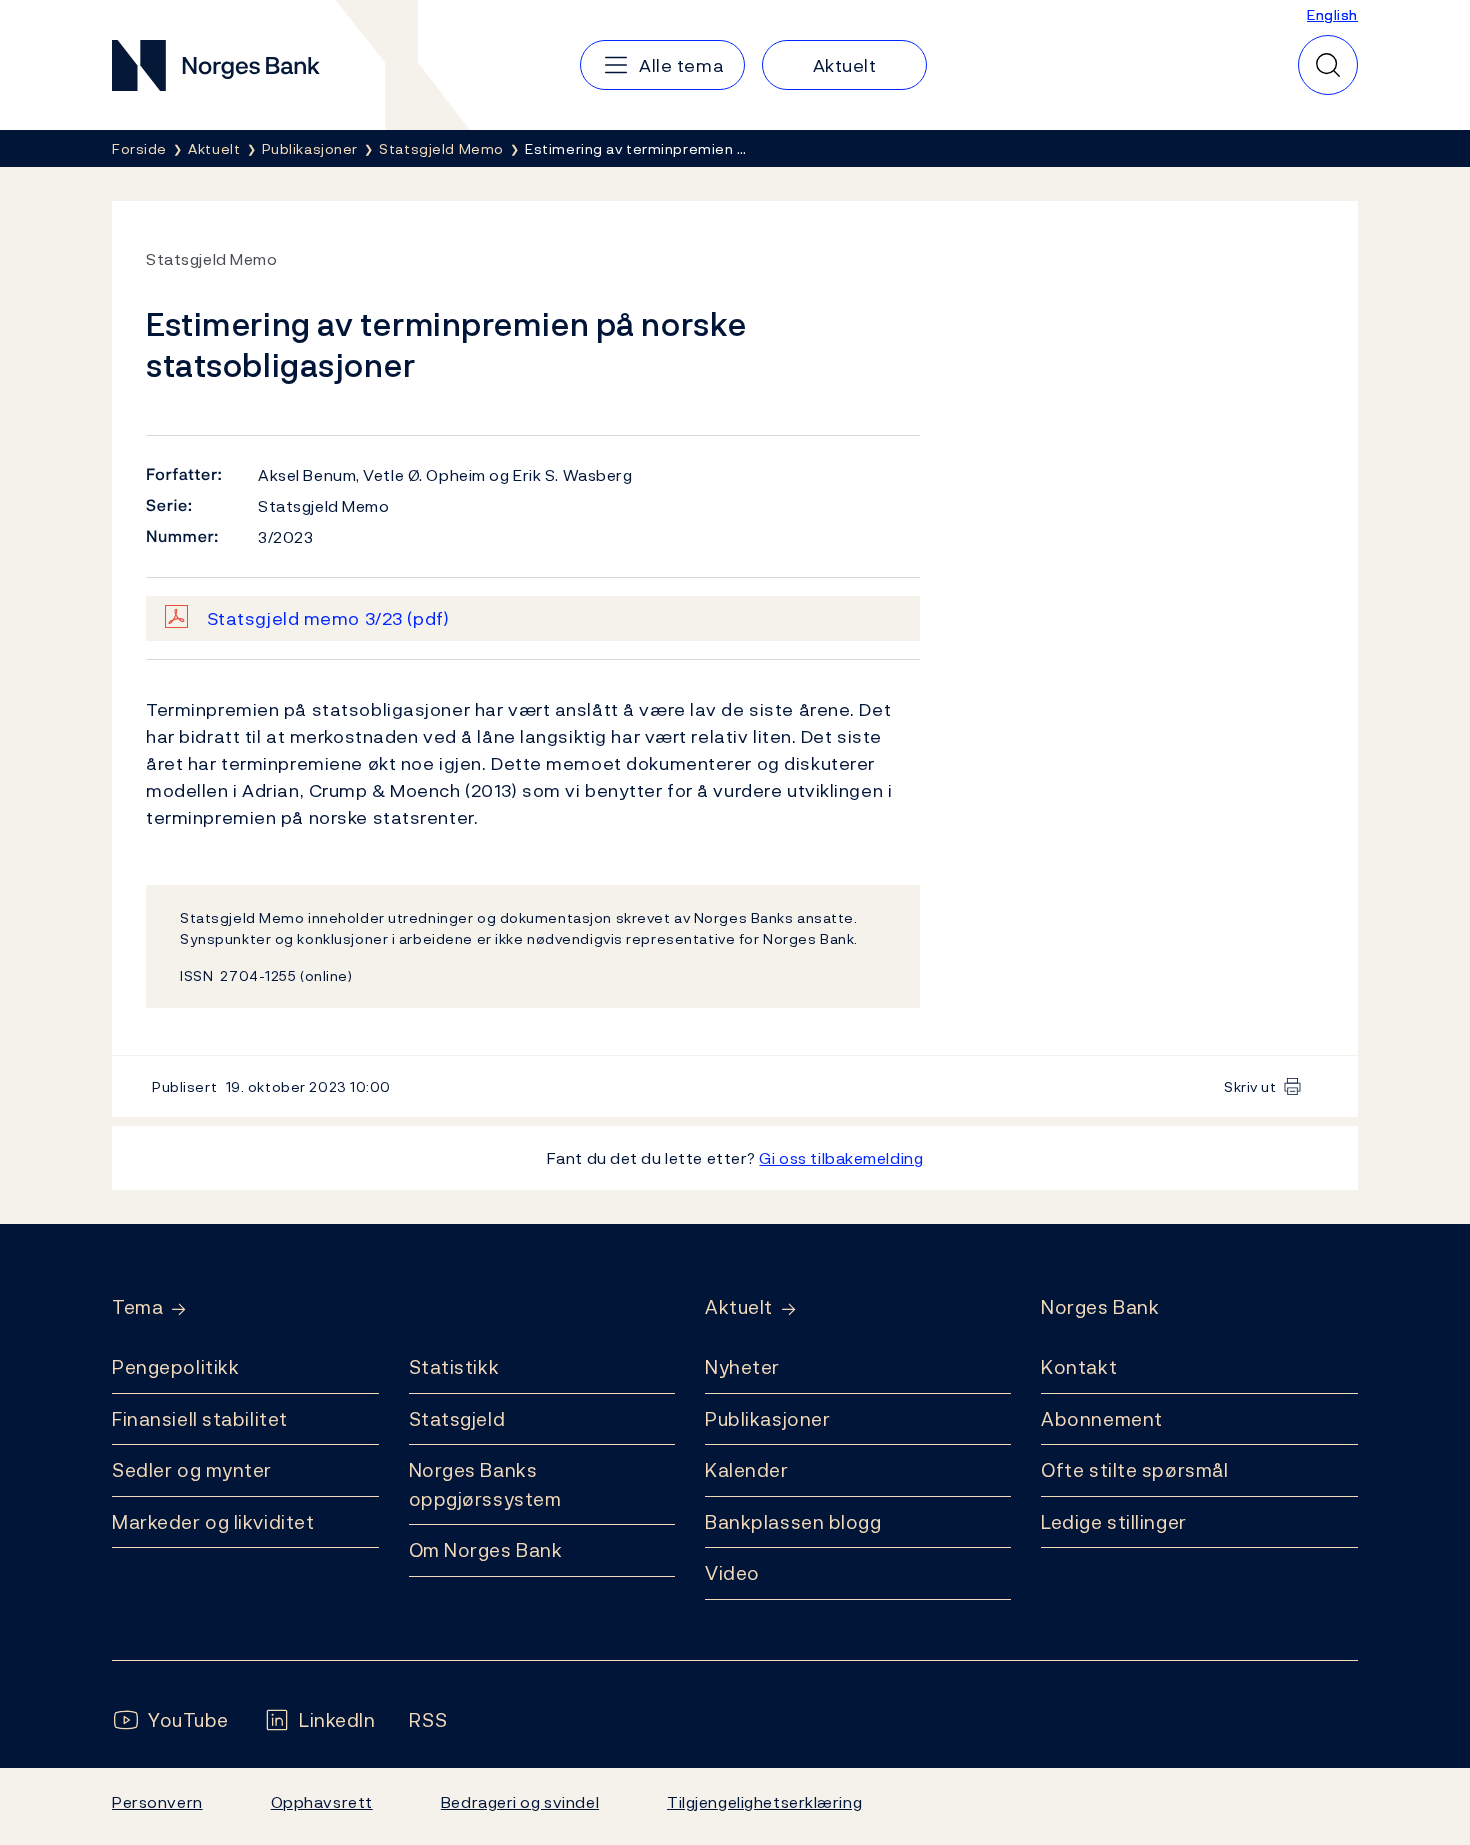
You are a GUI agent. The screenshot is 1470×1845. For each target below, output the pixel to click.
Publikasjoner (767, 1419)
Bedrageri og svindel (520, 1802)
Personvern (157, 1802)
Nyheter (742, 1367)
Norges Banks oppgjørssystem (485, 1484)
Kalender (747, 1470)
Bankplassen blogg (793, 1522)
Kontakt (1079, 1367)
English (1332, 14)
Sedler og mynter (192, 1470)
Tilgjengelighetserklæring (764, 1802)
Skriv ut (1250, 1086)
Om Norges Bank (486, 1550)
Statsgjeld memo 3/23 (328, 618)
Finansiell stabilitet (200, 1419)
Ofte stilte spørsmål (1134, 1470)
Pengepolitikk (175, 1367)
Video (732, 1573)
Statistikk (454, 1367)
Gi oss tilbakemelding (841, 1158)
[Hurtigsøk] (1328, 65)
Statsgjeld (457, 1419)
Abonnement (1102, 1419)
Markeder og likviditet (213, 1522)
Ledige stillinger (1114, 1522)
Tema (137, 1307)
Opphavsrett (322, 1802)
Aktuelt (739, 1307)
